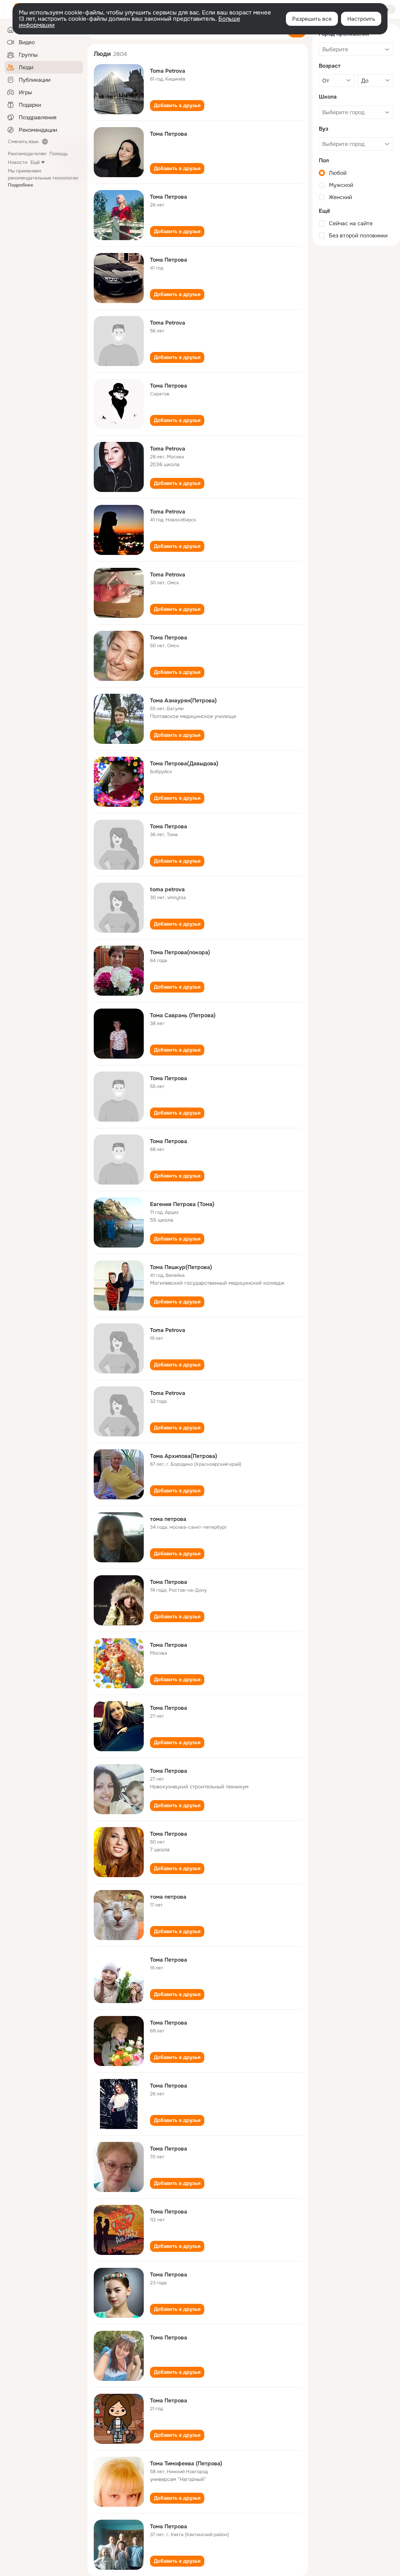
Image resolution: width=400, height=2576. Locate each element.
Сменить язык (23, 142)
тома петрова (168, 1519)
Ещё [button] (35, 162)
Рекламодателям (27, 154)
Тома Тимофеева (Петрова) (186, 2463)
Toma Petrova (168, 71)
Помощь (58, 154)
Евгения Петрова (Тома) (182, 1204)
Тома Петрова (169, 134)
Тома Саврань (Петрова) (183, 1015)
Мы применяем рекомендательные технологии (43, 178)
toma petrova (167, 889)
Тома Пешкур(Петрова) (181, 1267)
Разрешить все (312, 19)
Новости (18, 162)
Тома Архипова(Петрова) (184, 1456)
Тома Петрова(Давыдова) (184, 763)
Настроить (361, 19)
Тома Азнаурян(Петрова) (183, 700)
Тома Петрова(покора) (180, 952)
